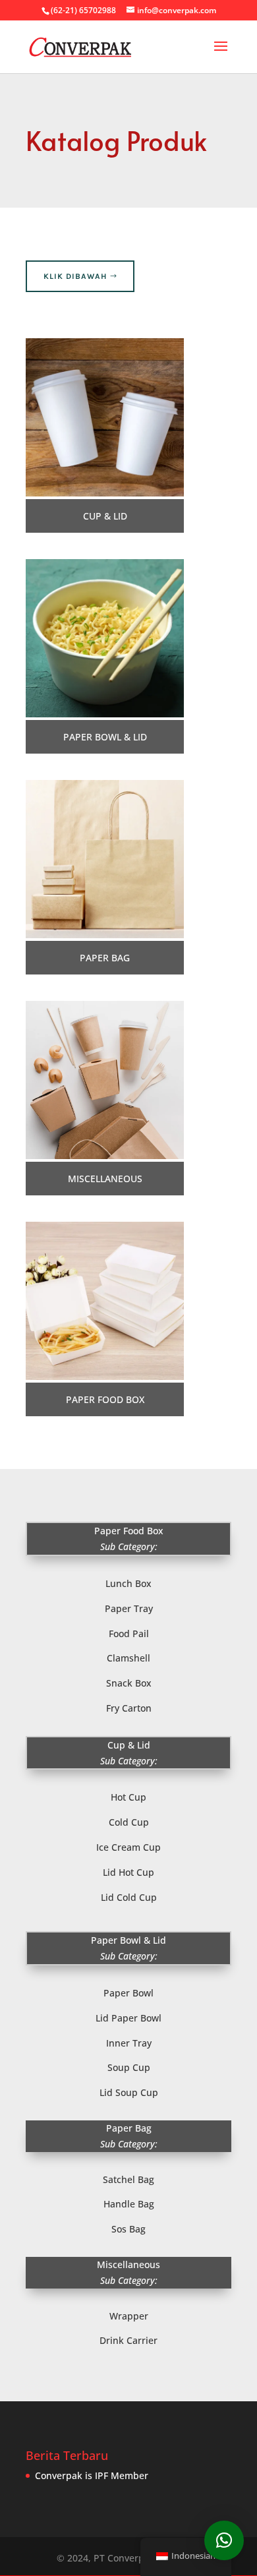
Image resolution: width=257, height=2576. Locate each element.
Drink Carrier (128, 2340)
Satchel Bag (128, 2179)
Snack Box (129, 1683)
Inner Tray (129, 2043)
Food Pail (129, 1633)
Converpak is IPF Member (92, 2475)
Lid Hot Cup (128, 1872)
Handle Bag (129, 2204)
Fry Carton (129, 1708)
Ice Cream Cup (128, 1847)
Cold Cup (129, 1822)
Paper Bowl (128, 1993)
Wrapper (129, 2316)
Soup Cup (129, 2067)
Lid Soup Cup (129, 2092)
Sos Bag (128, 2229)
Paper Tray (129, 1608)
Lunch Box (128, 1583)
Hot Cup (128, 1797)
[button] (224, 2540)
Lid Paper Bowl (128, 2018)
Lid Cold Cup (129, 1897)
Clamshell (128, 1658)
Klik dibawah (75, 276)
